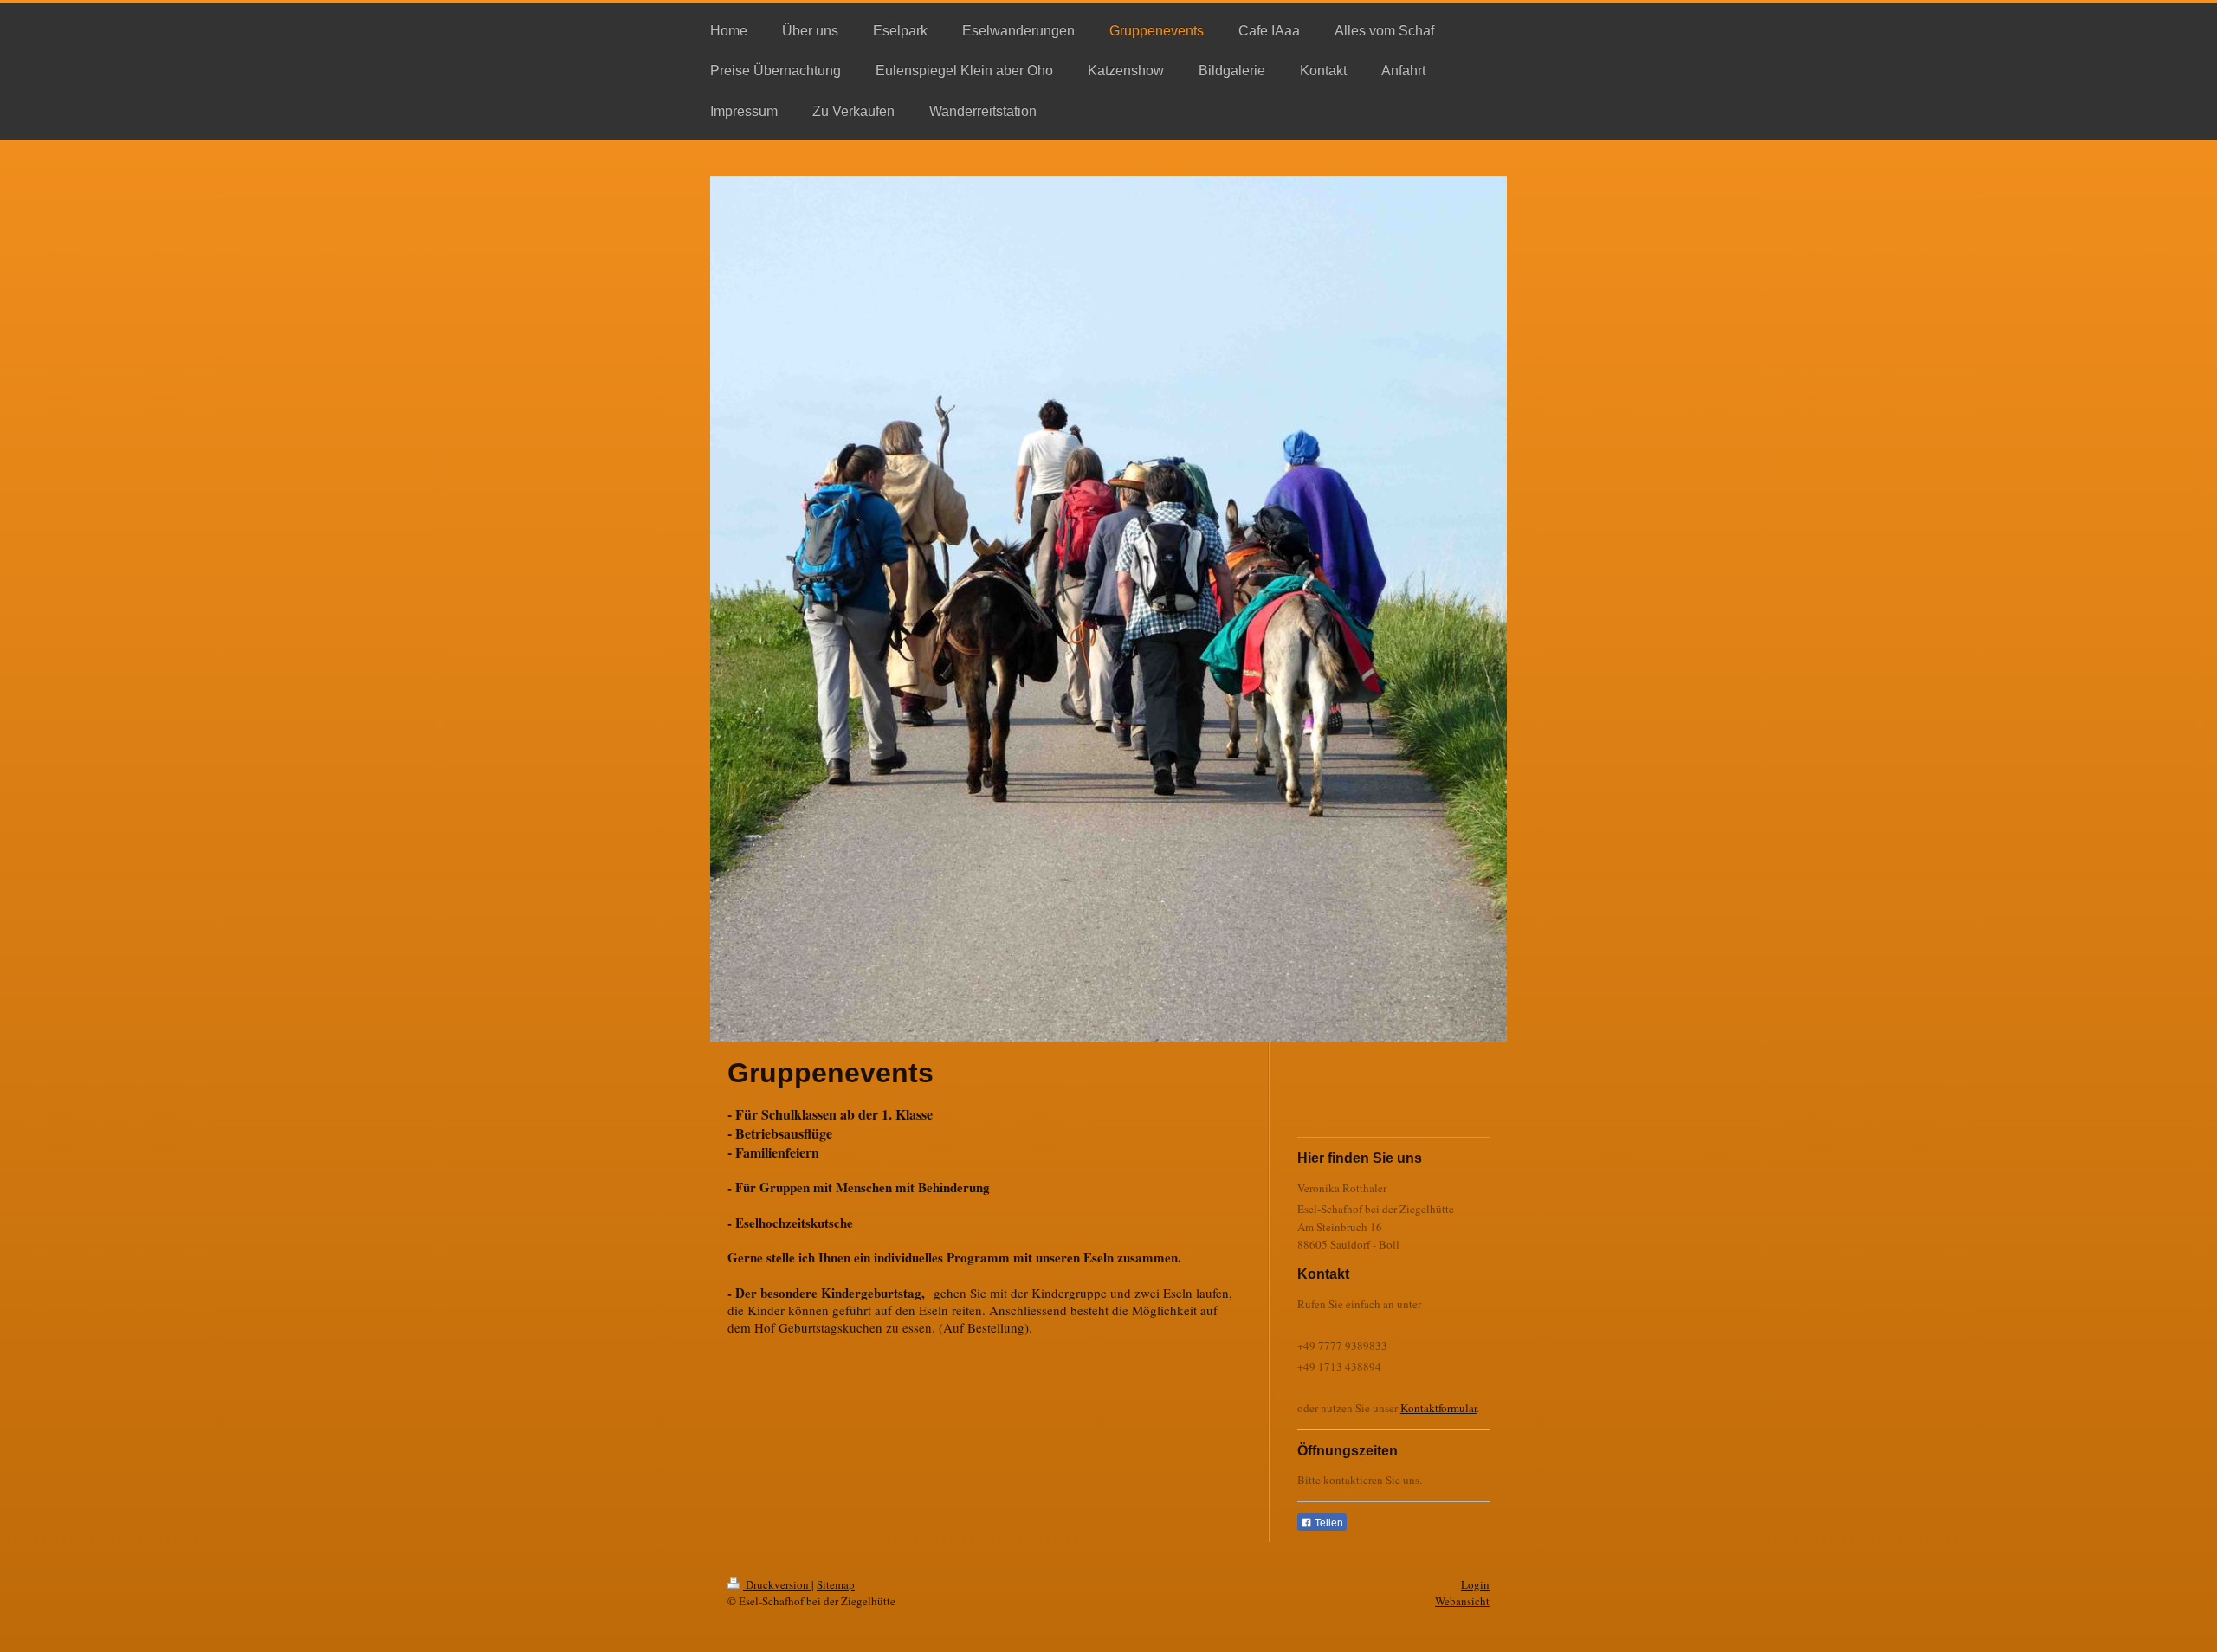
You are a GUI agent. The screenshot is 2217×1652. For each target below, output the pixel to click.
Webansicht (1462, 1601)
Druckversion (777, 1584)
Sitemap (836, 1584)
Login (1475, 1584)
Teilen (1328, 1523)
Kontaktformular (1438, 1408)
